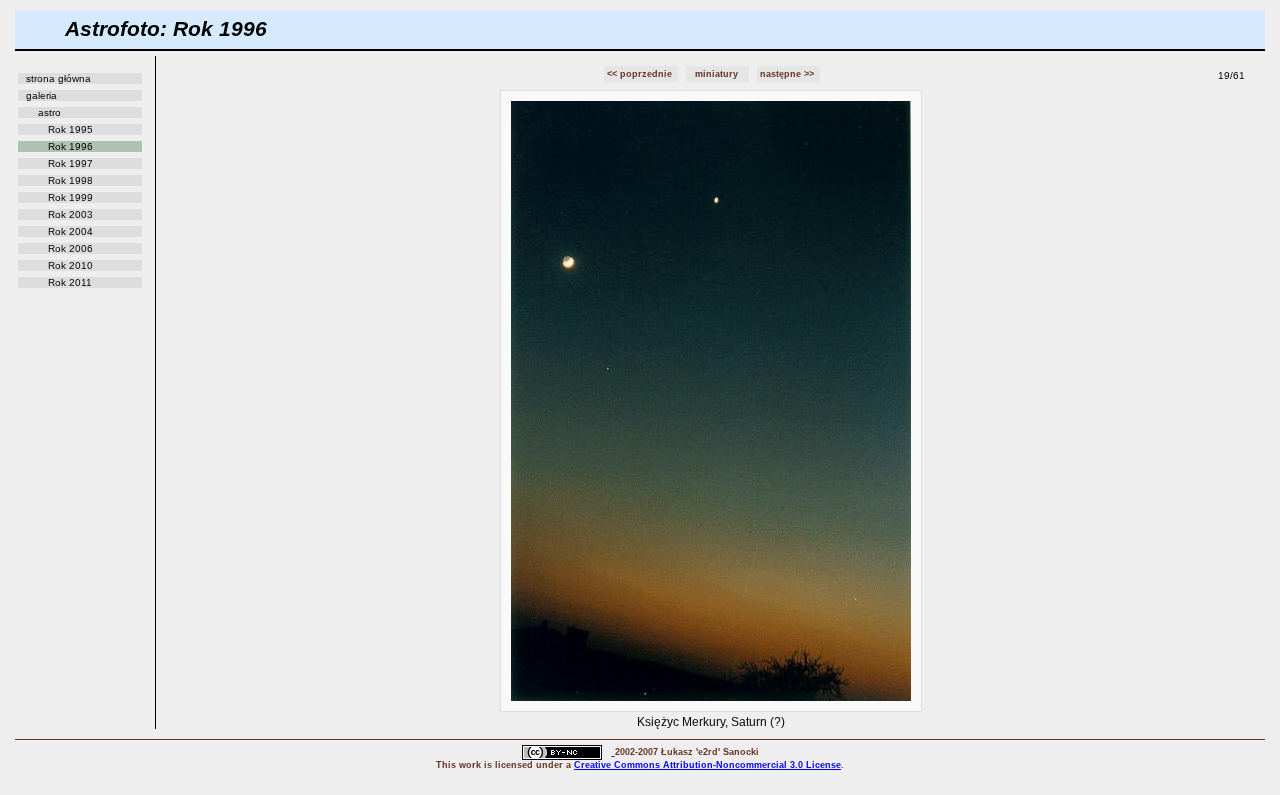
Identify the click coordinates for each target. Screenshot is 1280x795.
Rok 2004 (70, 231)
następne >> (788, 74)
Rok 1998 (70, 180)
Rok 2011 (70, 282)
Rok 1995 (70, 129)
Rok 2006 (70, 248)
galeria (41, 95)
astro (49, 112)
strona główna (58, 78)
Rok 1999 (70, 197)
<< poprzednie (641, 74)
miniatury (718, 74)
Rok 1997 (70, 163)
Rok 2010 (70, 265)
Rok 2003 (70, 214)
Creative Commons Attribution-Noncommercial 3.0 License (707, 765)
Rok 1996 (70, 146)
